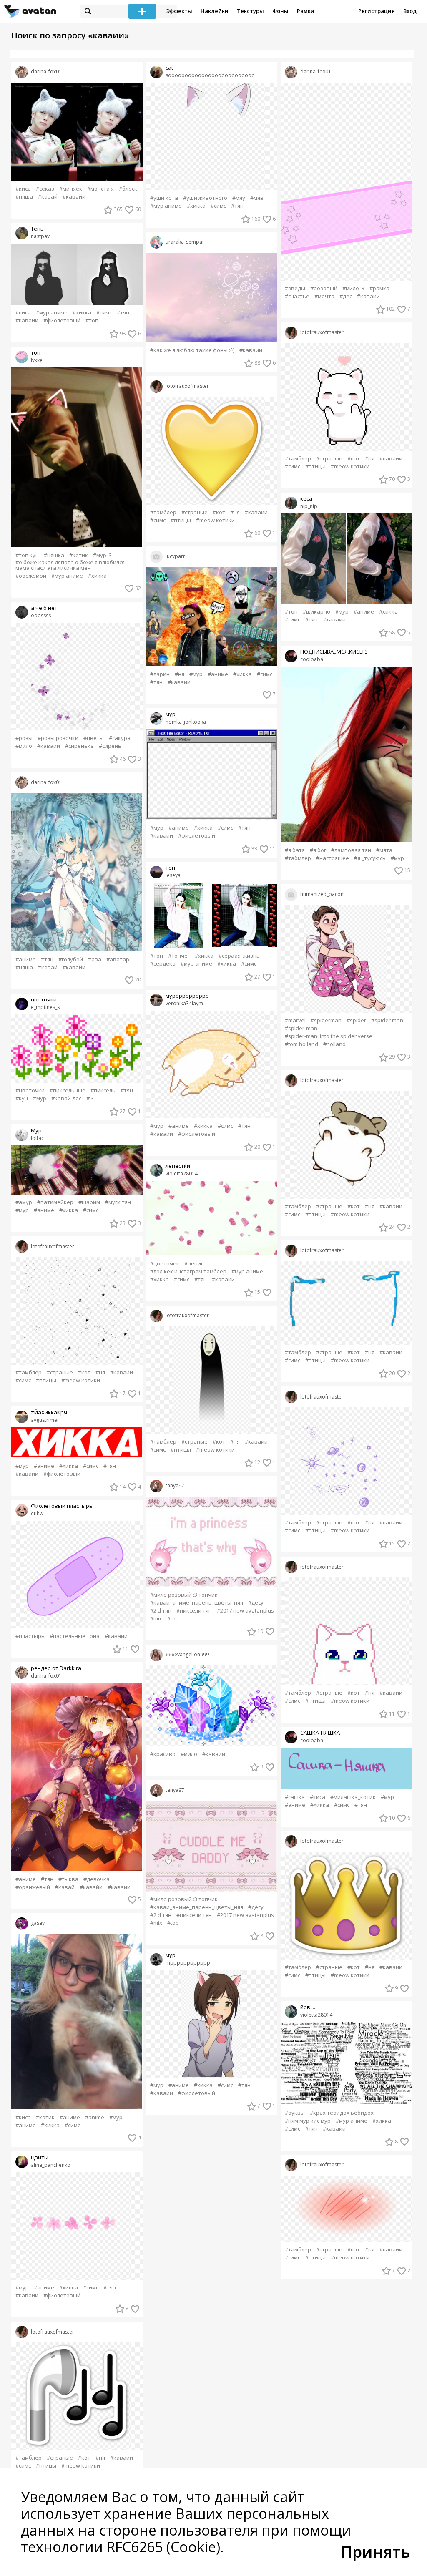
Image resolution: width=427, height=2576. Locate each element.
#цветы (94, 738)
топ (36, 353)
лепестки (178, 1166)
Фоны (280, 11)
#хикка (82, 313)
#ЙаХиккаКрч (49, 1413)
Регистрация (377, 11)
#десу (256, 1603)
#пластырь (30, 1636)
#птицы (46, 1380)
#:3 (90, 1098)
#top (173, 1619)
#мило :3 (353, 288)
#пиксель (103, 1091)
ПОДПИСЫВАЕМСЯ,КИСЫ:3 (334, 652)
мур (171, 714)
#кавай (48, 197)
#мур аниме (52, 313)
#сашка (295, 1797)
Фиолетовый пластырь (62, 1506)
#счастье (297, 296)
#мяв (257, 198)
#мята (384, 850)
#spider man (387, 1020)
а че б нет (44, 608)
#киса (23, 189)
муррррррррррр (187, 996)
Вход (410, 11)
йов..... (308, 2007)
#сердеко (163, 964)
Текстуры (250, 11)
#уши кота (164, 198)
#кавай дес (66, 1098)
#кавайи (74, 197)
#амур (24, 1202)
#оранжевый (33, 1887)
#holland (334, 1044)
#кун (22, 1098)
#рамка (379, 288)
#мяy (239, 198)
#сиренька (79, 746)
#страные (60, 1372)
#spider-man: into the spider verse (329, 1036)
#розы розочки (58, 738)
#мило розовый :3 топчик (184, 1595)
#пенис (194, 1264)
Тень (37, 229)
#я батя (295, 850)
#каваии (27, 321)
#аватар (118, 960)
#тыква (68, 1879)
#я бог (318, 850)
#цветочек (165, 1264)
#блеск (128, 189)
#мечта (324, 296)
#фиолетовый (62, 321)
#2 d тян (161, 1611)
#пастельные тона (75, 1636)
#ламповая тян (351, 850)
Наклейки (215, 11)
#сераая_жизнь (239, 956)
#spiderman (326, 1020)
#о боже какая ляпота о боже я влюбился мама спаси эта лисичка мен (70, 565)
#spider (356, 1020)
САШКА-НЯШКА (320, 1733)
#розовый (324, 288)
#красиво (163, 1754)
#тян (123, 313)
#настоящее (333, 858)
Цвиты (40, 2157)
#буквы (295, 2113)
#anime (95, 2117)
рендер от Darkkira (56, 1668)
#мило (24, 746)
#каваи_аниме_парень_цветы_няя (197, 1603)
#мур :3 (102, 555)
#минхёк (71, 189)
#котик (79, 555)
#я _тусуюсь (370, 858)
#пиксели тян (194, 1611)
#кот (84, 1372)
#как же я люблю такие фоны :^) (192, 350)
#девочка (97, 1879)
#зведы (295, 288)
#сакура (120, 738)
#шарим (89, 1202)
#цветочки (30, 1091)
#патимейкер (55, 1202)
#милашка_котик (353, 1797)
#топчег (179, 956)
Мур (36, 1131)
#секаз (45, 189)
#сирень (110, 746)
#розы (24, 738)
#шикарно (316, 612)
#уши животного (205, 198)
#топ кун (27, 555)
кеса (306, 499)
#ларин (160, 674)
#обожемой (31, 576)
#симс (104, 313)
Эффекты (179, 11)
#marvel (295, 1020)
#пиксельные (68, 1091)
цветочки (44, 1000)
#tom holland (301, 1044)
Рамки (306, 11)
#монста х (100, 189)
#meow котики (81, 1380)
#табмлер (298, 858)
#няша (24, 197)
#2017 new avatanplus (245, 1611)
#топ (92, 321)
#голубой (71, 960)
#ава (95, 960)
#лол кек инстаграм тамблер (188, 1272)
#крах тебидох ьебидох (342, 2113)
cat (169, 68)
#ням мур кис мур (308, 2121)
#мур (40, 1098)
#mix (156, 1619)
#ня (100, 1372)
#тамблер (29, 1372)
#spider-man (301, 1028)
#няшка (54, 555)
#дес (346, 296)
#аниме (26, 960)
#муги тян (118, 1202)
